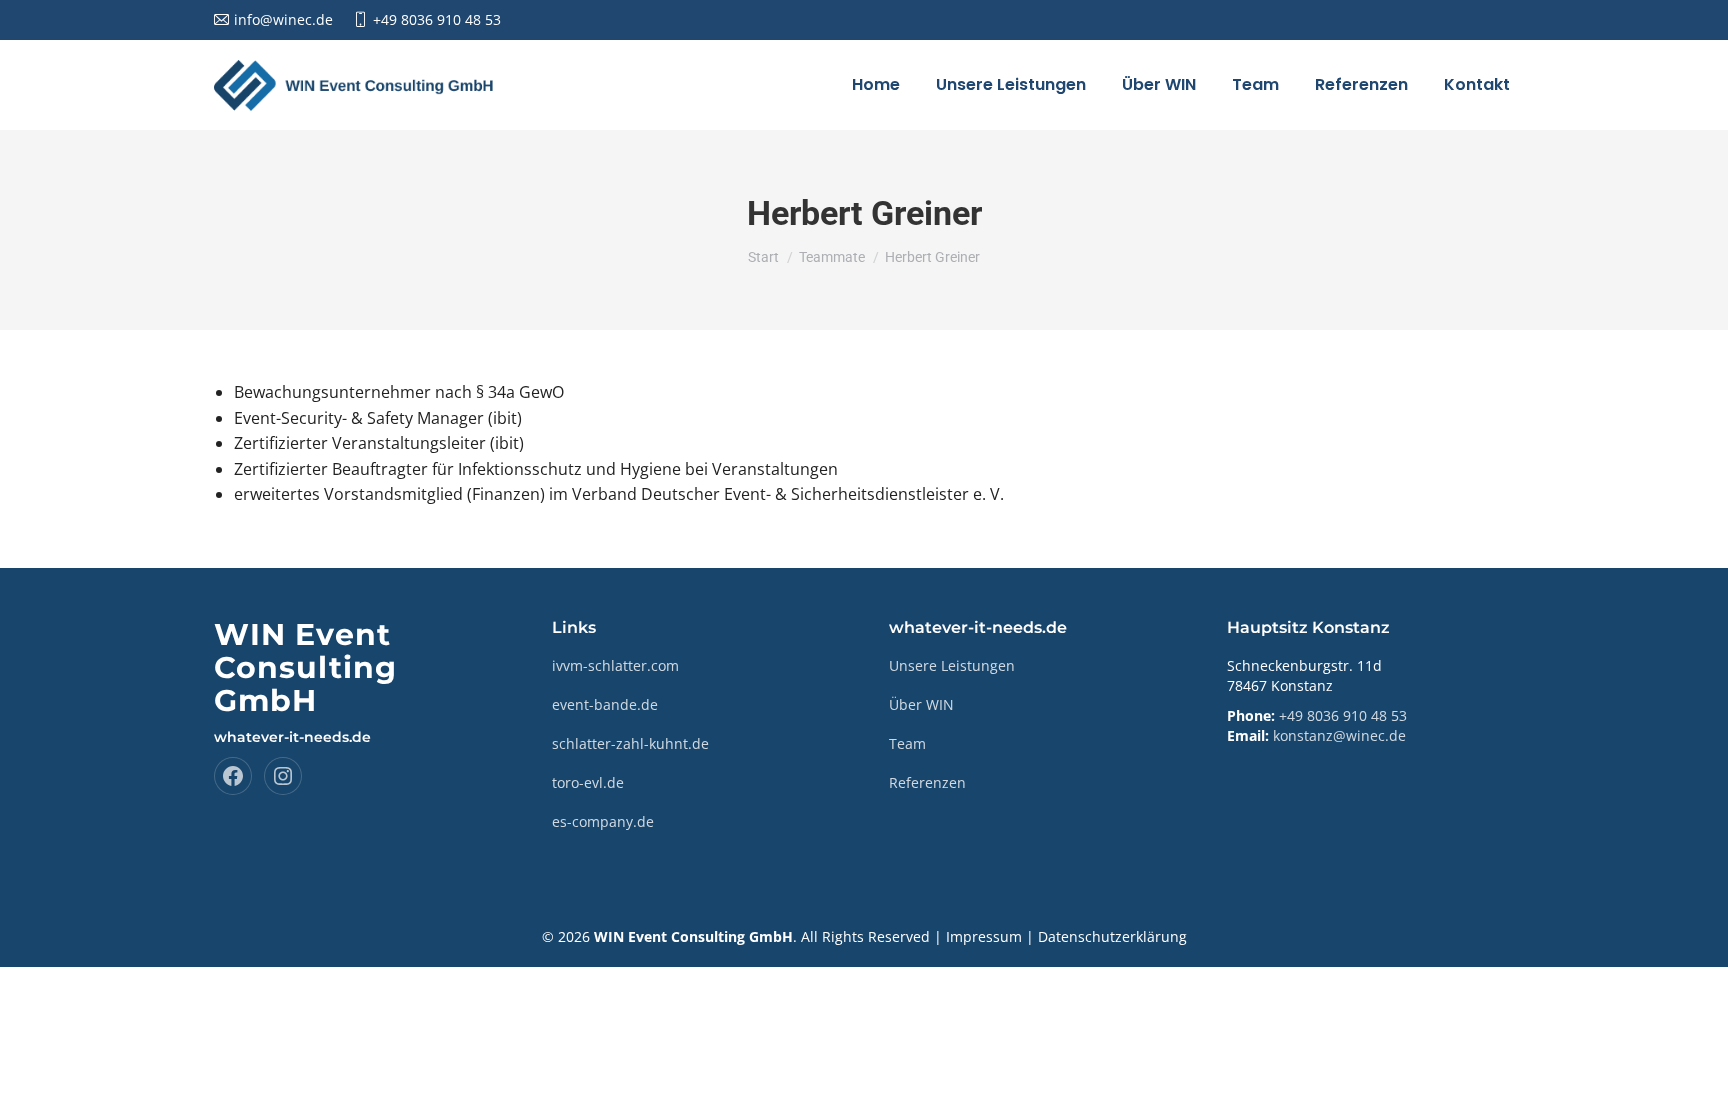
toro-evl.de (588, 782)
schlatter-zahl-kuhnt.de (630, 743)
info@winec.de (283, 19)
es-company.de (603, 821)
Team (907, 743)
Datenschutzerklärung (1112, 936)
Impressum (984, 936)
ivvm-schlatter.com (615, 665)
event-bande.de (605, 704)
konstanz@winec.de (1339, 735)
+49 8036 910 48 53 (437, 19)
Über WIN (921, 704)
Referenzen (927, 782)
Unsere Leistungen (952, 665)
